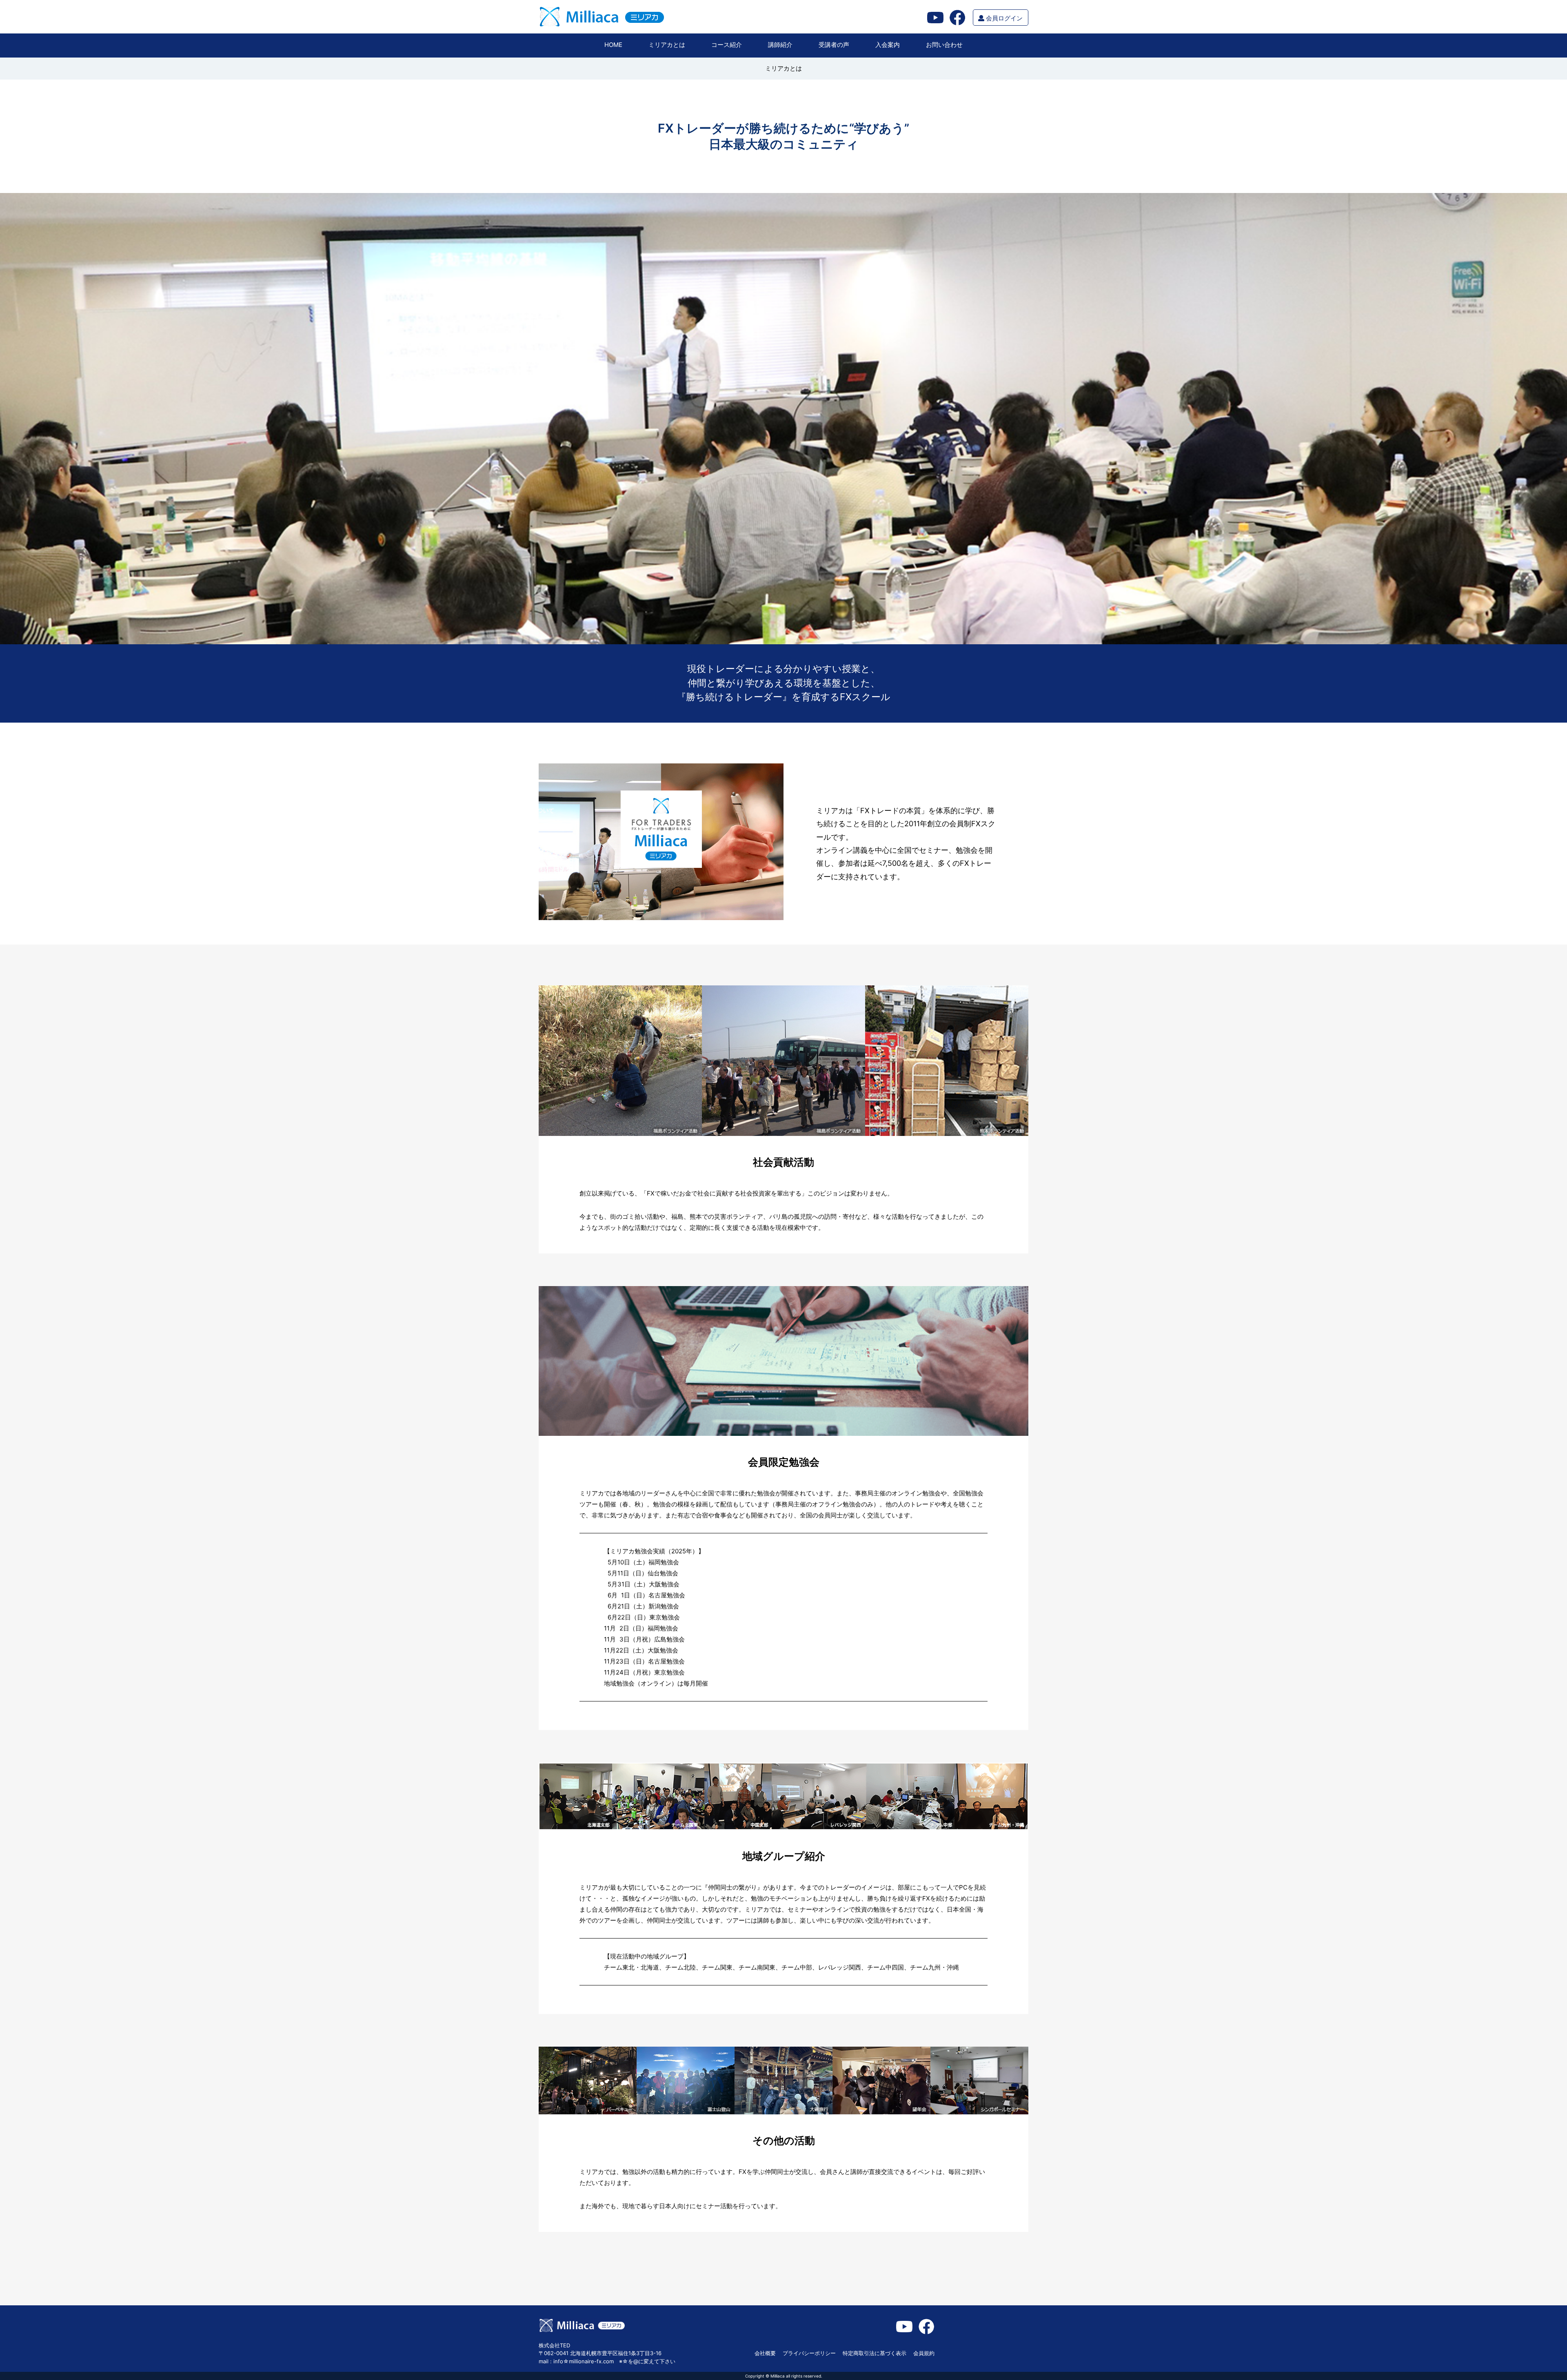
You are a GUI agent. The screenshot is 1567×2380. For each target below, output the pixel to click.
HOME (613, 45)
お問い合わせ (944, 45)
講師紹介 (780, 45)
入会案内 (888, 45)
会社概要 (765, 2353)
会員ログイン (1003, 18)
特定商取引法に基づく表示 (875, 2353)
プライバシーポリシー (809, 2353)
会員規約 (924, 2353)
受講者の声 (834, 45)
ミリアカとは (667, 45)
